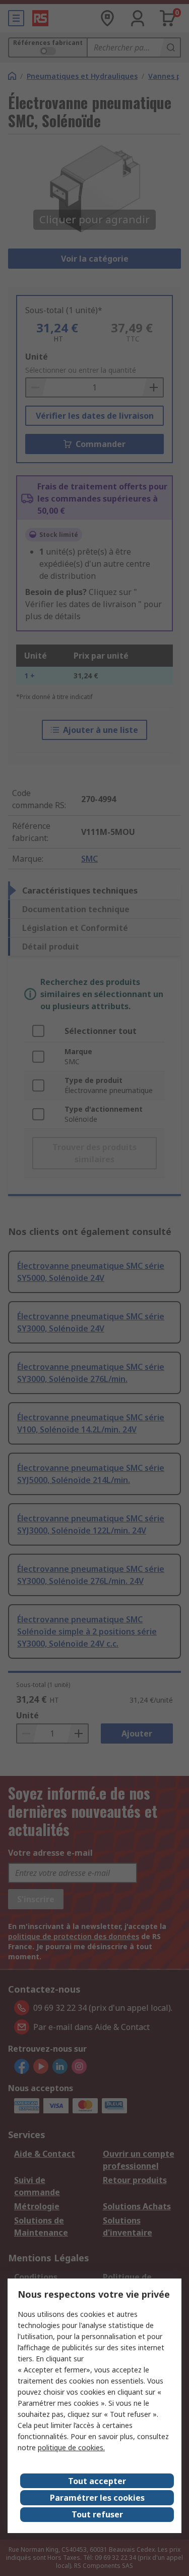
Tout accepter (97, 2481)
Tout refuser (97, 2514)
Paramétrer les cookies (97, 2498)
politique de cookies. (71, 2447)
